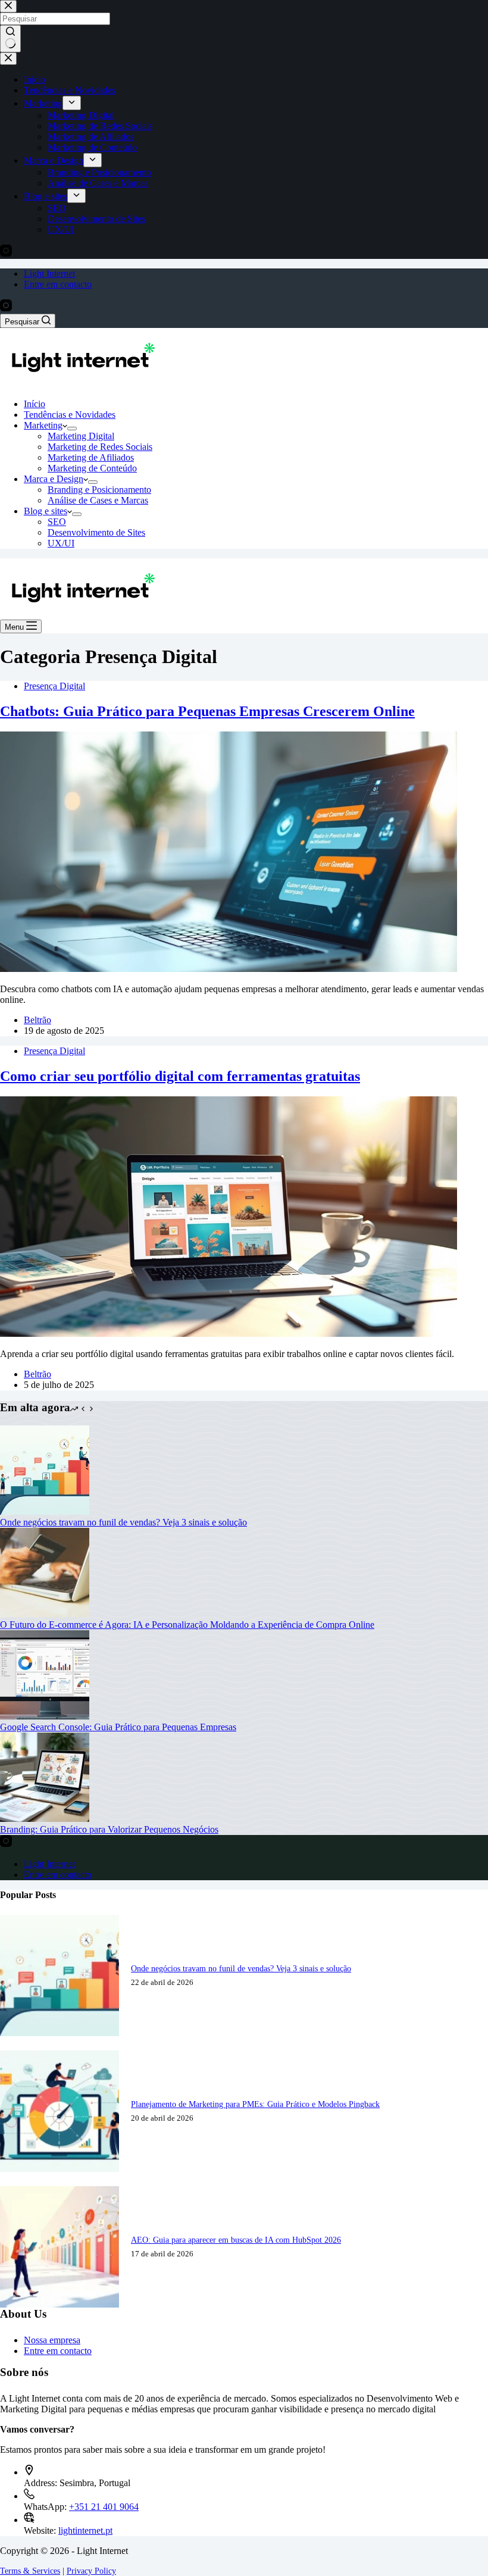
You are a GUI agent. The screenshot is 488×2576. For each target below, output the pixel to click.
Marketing (43, 425)
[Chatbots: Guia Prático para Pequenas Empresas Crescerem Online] (229, 969)
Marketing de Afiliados (91, 457)
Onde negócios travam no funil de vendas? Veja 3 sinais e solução (123, 1522)
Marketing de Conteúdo (92, 468)
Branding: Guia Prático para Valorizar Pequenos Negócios (109, 1829)
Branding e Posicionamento (99, 490)
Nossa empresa (52, 2340)
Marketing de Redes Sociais (100, 447)
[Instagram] (6, 308)
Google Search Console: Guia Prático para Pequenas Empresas (118, 1727)
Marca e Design (54, 479)
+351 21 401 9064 (104, 2507)
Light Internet (49, 273)
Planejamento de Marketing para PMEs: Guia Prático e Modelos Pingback (255, 2104)
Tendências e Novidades (70, 415)
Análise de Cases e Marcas (98, 500)
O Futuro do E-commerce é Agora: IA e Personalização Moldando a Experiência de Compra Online (187, 1625)
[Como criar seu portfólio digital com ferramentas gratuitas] (229, 1334)
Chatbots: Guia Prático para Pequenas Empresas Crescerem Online (207, 711)
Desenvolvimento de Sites (96, 532)
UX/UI (61, 543)
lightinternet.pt (85, 2530)
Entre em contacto (58, 284)
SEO (57, 522)
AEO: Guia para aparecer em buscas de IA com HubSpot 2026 (236, 2240)
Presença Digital (54, 686)
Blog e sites (46, 511)
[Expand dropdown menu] (72, 429)
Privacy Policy (91, 2571)
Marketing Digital (81, 436)
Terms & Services (30, 2571)
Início (35, 404)
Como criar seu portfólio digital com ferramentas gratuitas (180, 1076)
